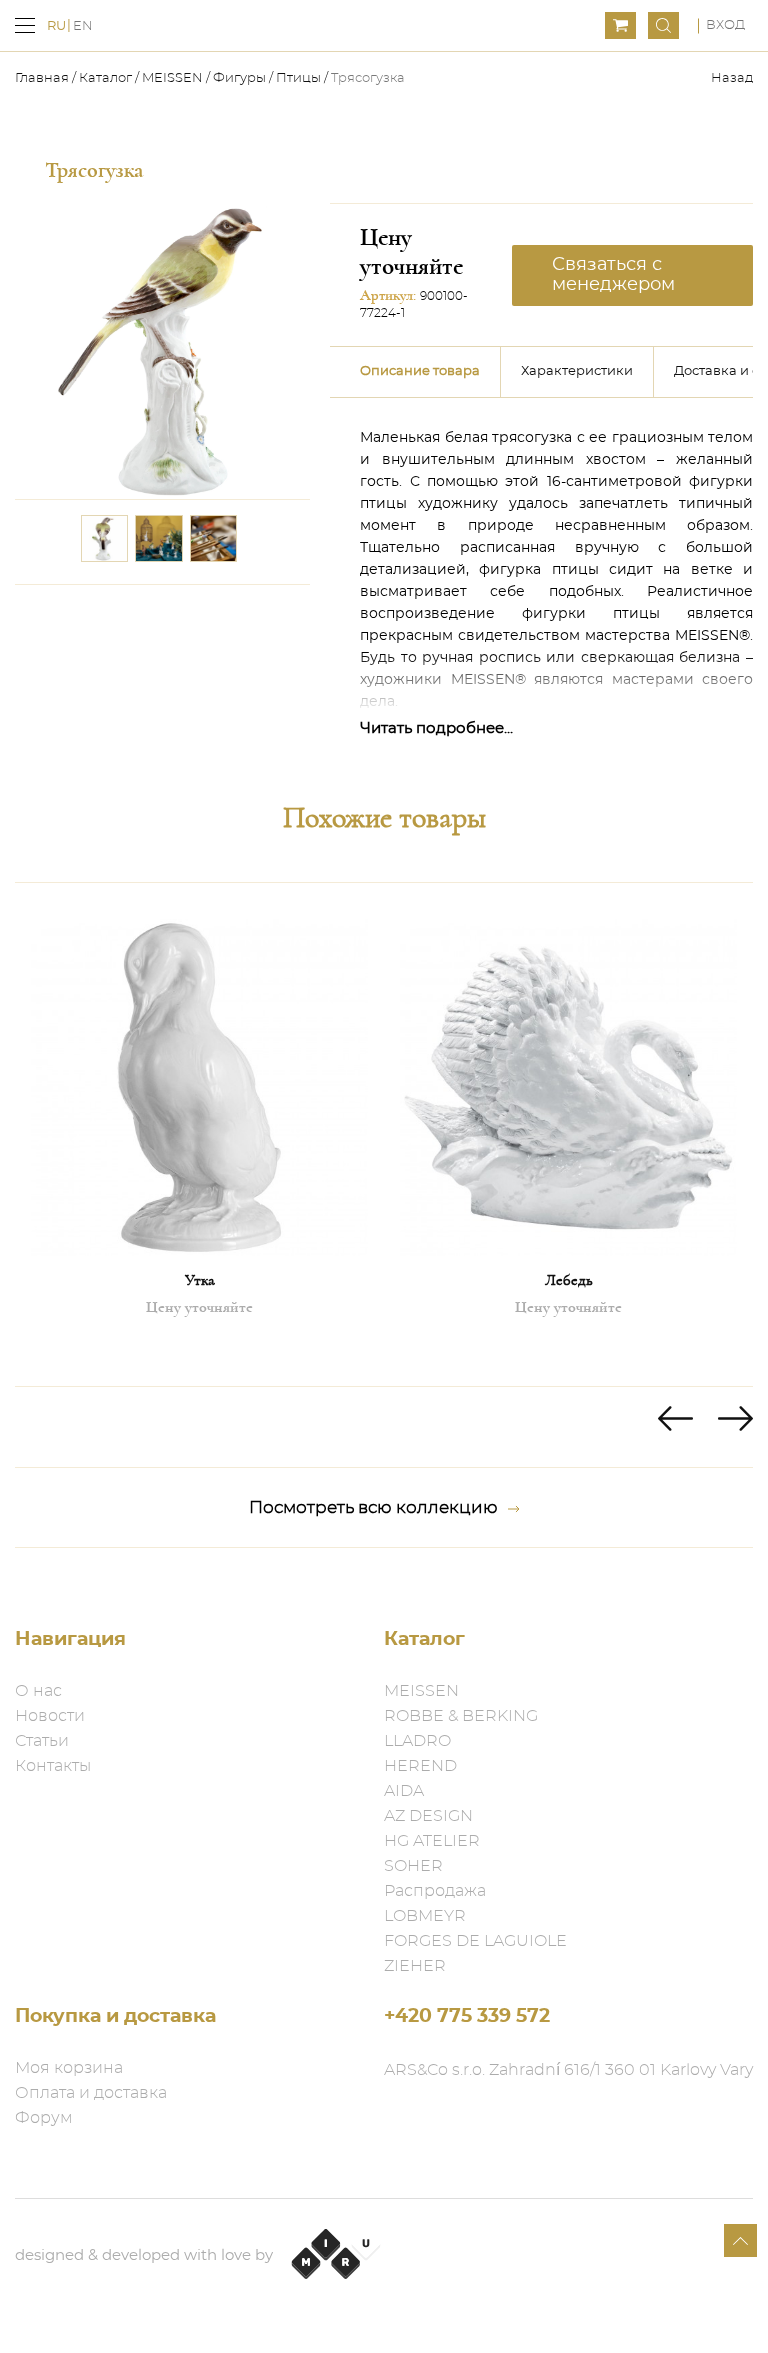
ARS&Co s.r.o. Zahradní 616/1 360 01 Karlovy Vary (568, 2070)
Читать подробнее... (436, 728)
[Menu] (25, 25)
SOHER (413, 1866)
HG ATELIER (432, 1841)
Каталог (105, 78)
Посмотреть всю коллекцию (373, 1507)
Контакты (53, 1766)
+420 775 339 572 (467, 2016)
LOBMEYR (425, 1916)
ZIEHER (415, 1966)
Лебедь (569, 1280)
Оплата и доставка (91, 2093)
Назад (732, 78)
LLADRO (417, 1741)
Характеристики (577, 371)
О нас (38, 1691)
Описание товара (420, 371)
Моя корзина (69, 2068)
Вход (725, 25)
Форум (44, 2118)
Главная (43, 78)
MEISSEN (172, 78)
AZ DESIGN (428, 1816)
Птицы (298, 78)
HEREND (420, 1766)
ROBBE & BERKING (461, 1716)
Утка (200, 1280)
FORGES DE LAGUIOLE (475, 1941)
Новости (50, 1716)
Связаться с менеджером (613, 275)
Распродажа (435, 1891)
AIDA (404, 1791)
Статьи (42, 1741)
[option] (199, 1134)
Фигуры (239, 78)
